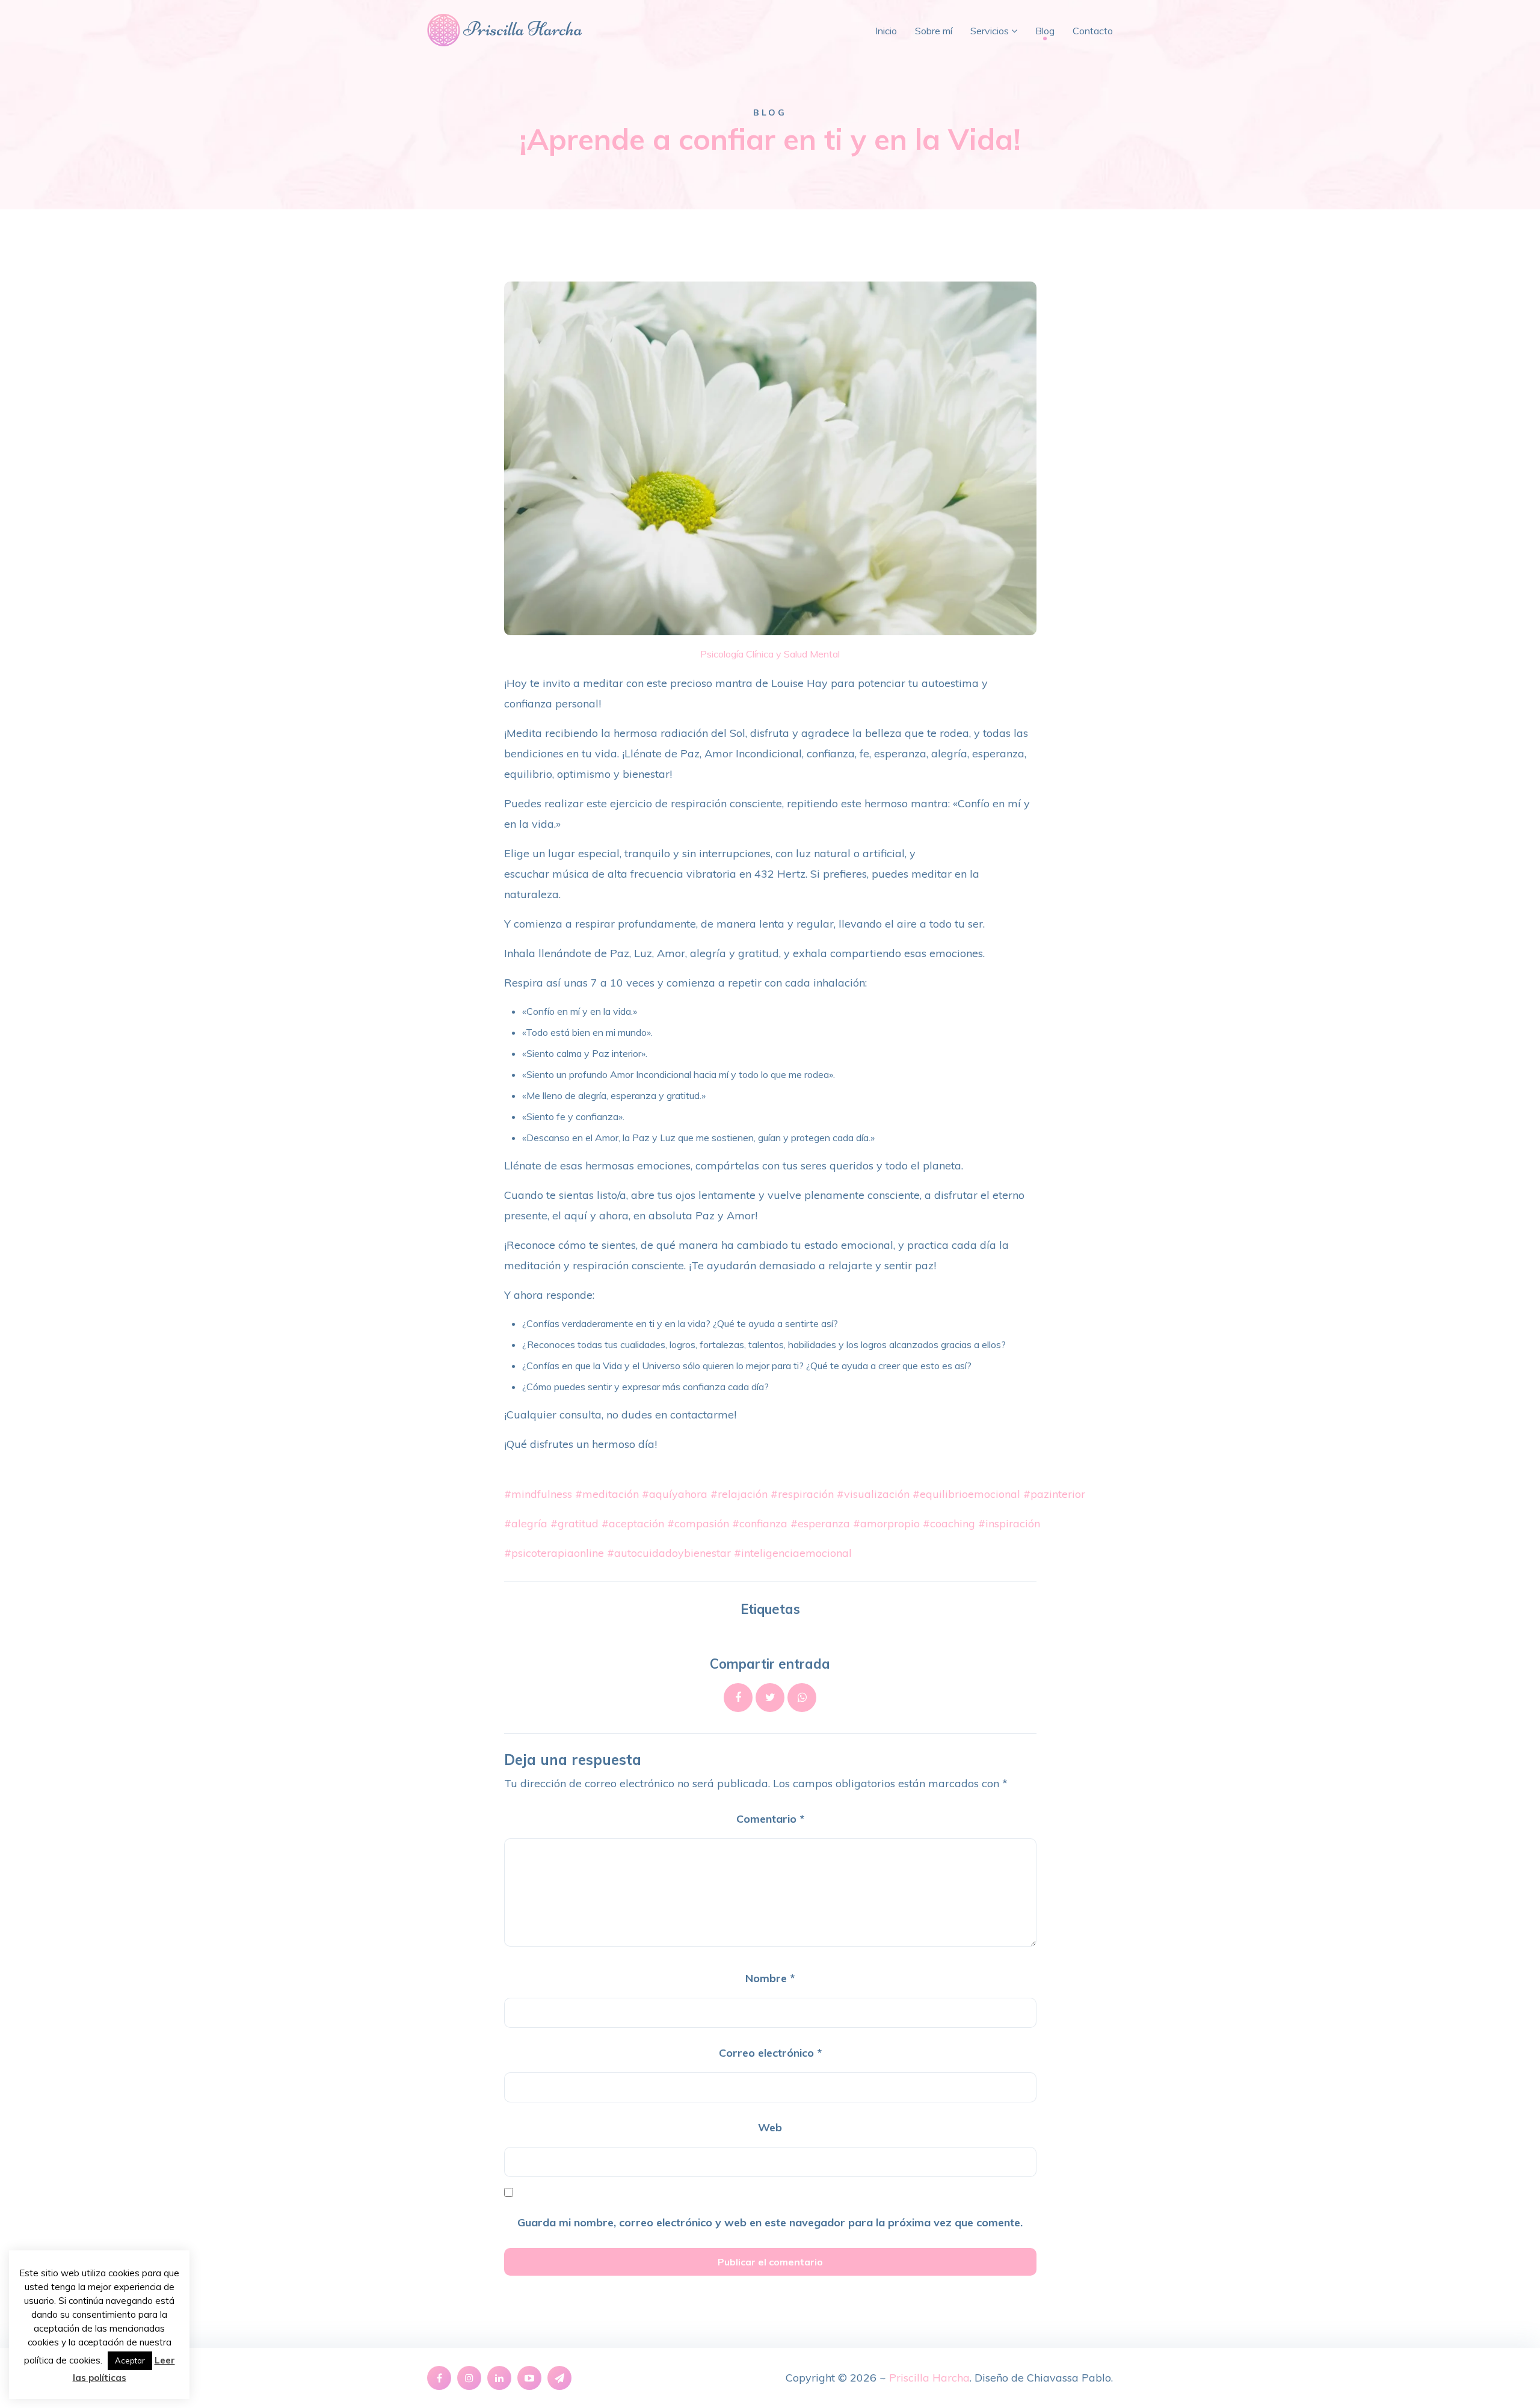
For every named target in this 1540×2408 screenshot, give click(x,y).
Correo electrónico (770, 2053)
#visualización (873, 1494)
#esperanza (820, 1523)
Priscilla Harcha (929, 2378)
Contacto (1093, 31)
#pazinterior (1054, 1494)
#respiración (802, 1494)
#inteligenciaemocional (793, 1553)
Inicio (886, 31)
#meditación (607, 1494)
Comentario (770, 1819)
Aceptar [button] (130, 2360)
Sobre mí (934, 31)
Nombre (770, 1978)
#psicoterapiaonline (554, 1553)
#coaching (949, 1523)
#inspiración (1009, 1523)
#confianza (760, 1523)
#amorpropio (886, 1523)
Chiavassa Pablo (1069, 2378)
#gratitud (574, 1523)
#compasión (698, 1523)
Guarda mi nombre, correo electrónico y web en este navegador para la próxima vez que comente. (770, 2222)
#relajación (739, 1494)
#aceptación (633, 1523)
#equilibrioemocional (966, 1494)
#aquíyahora (675, 1494)
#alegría (526, 1523)
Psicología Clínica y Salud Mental (770, 654)
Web (770, 2127)
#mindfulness (538, 1494)
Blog (1045, 31)
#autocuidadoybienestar (669, 1553)
